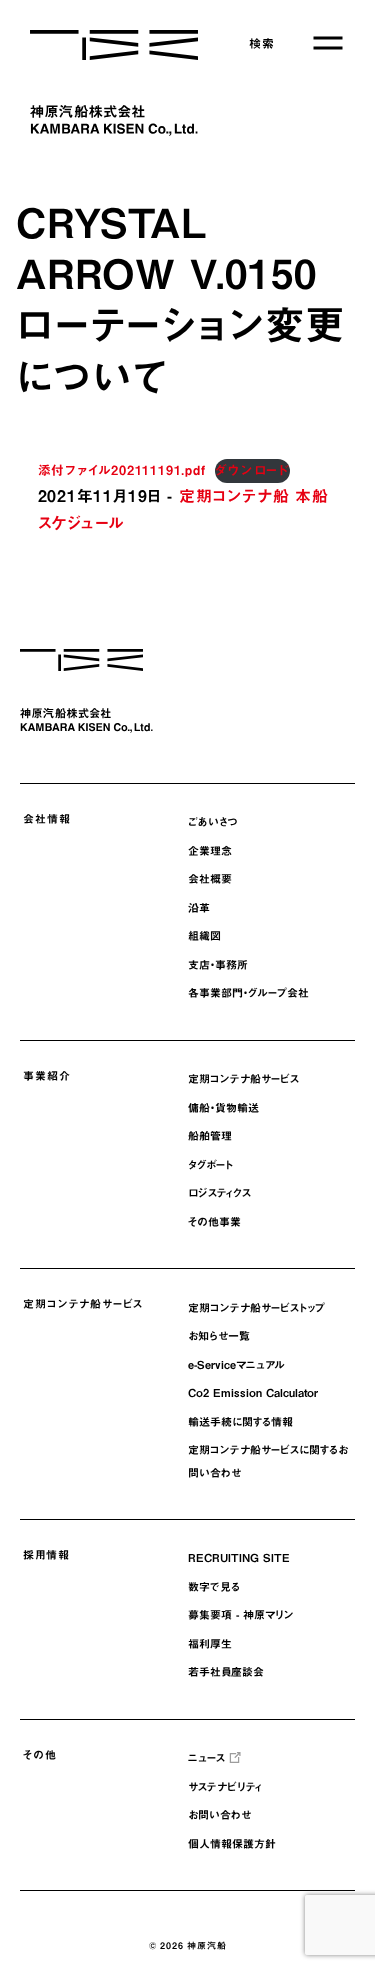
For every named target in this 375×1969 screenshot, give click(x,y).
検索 (262, 43)
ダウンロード (252, 470)
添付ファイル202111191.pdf (122, 470)
